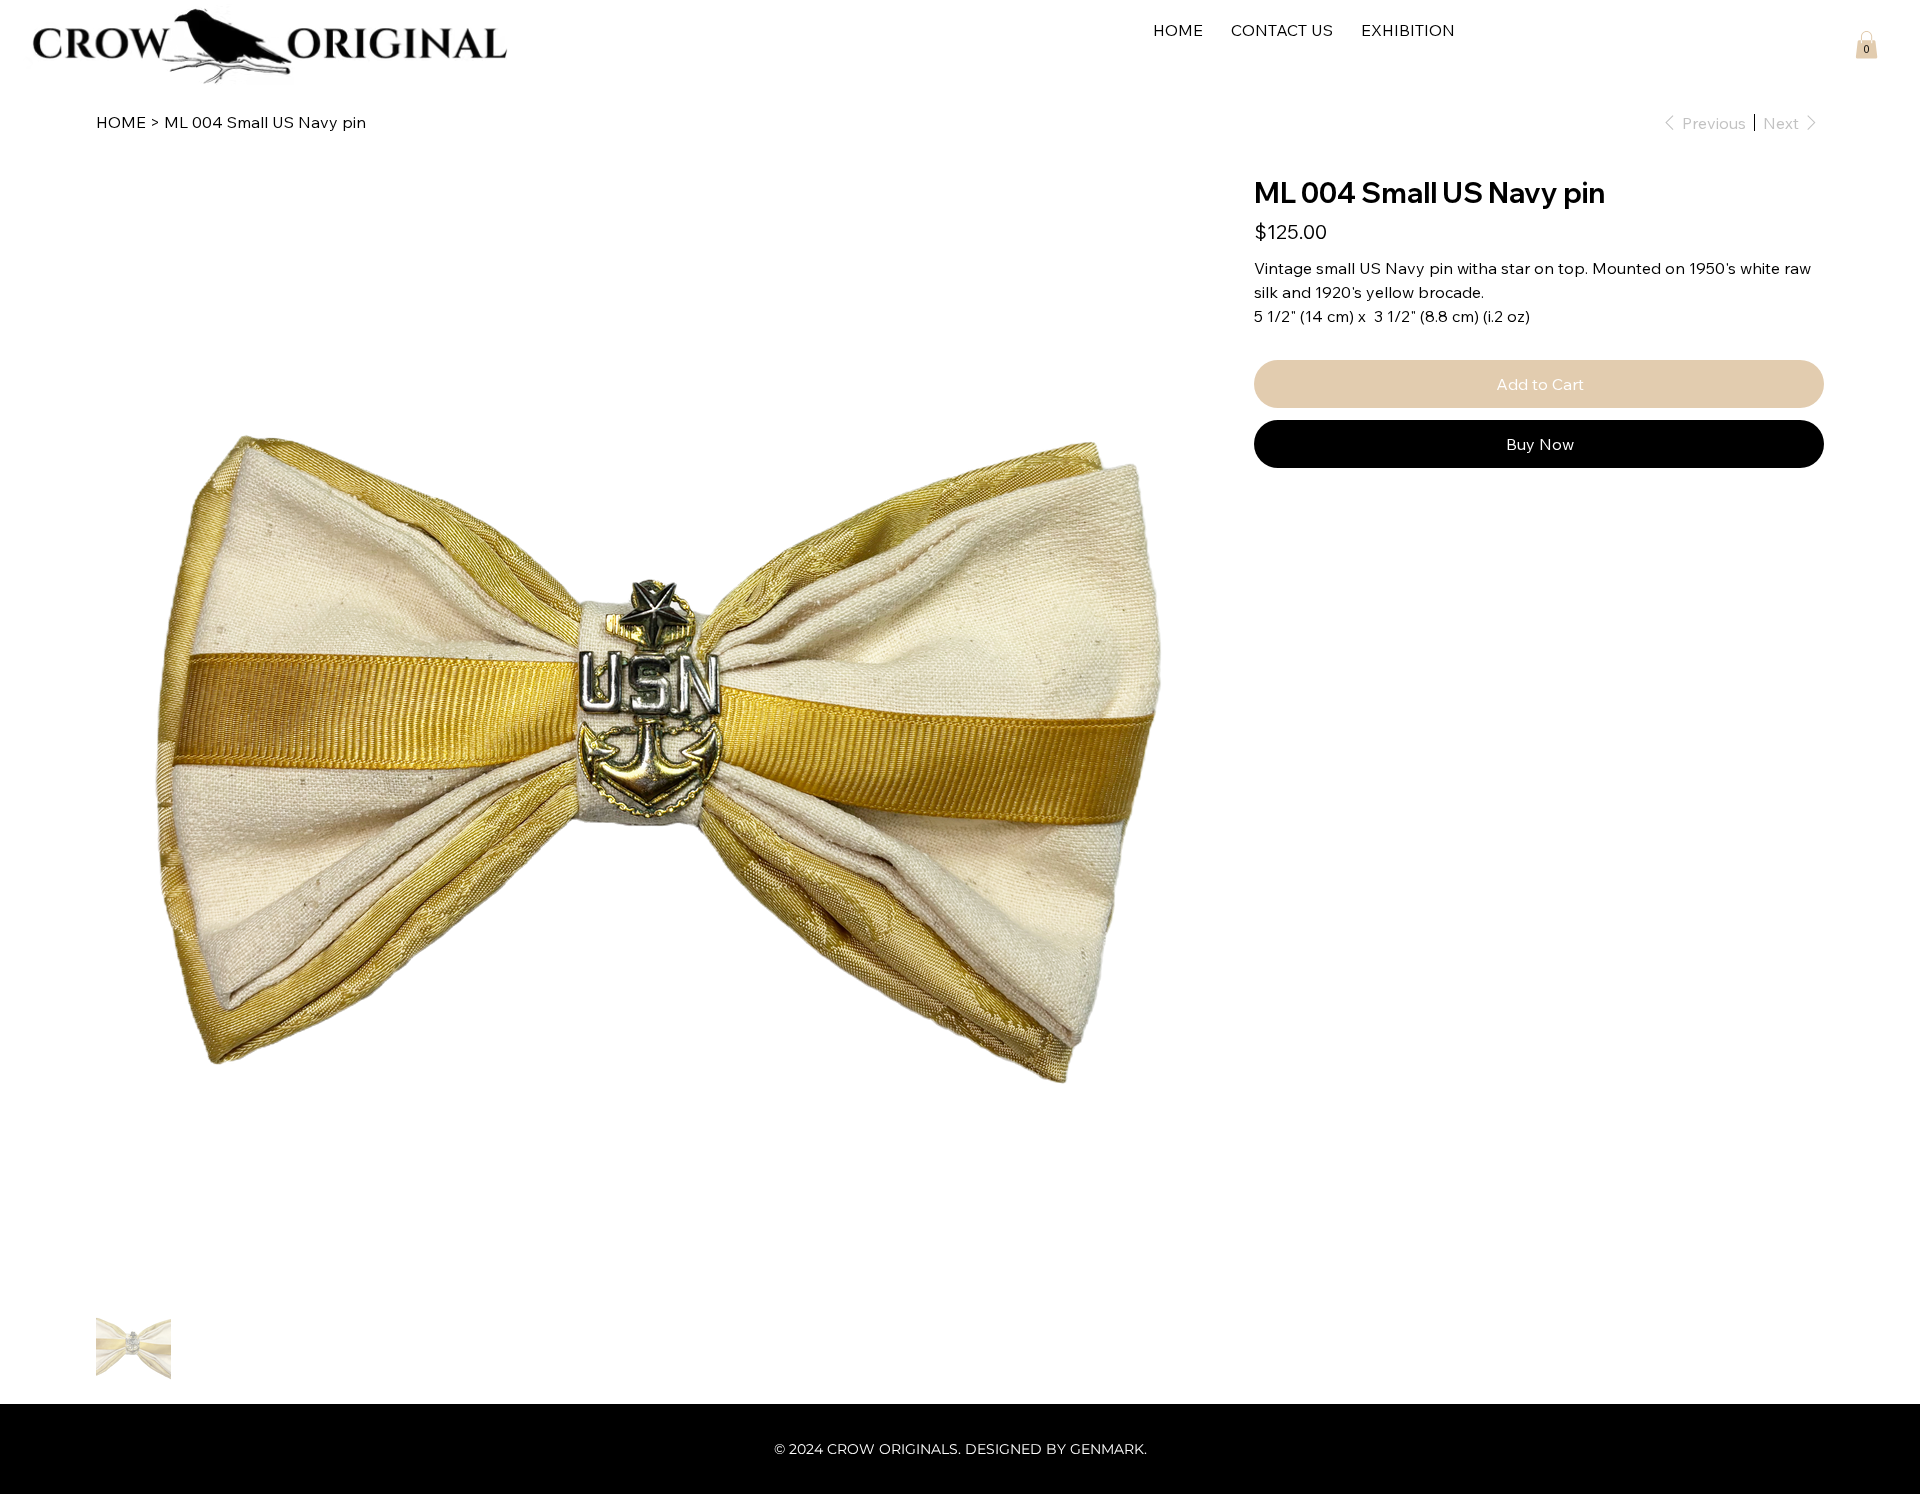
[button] (1866, 44)
